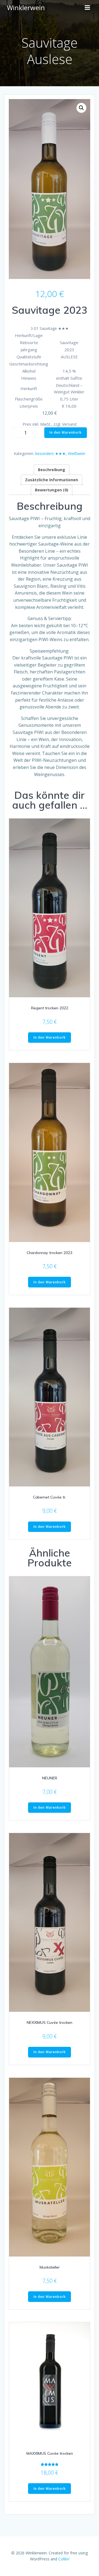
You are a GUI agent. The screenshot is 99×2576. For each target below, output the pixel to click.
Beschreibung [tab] (52, 470)
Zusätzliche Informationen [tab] (52, 480)
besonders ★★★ (50, 453)
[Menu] (87, 8)
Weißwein (77, 453)
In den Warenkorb (66, 432)
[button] (81, 108)
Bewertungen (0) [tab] (52, 490)
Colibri (64, 2559)
